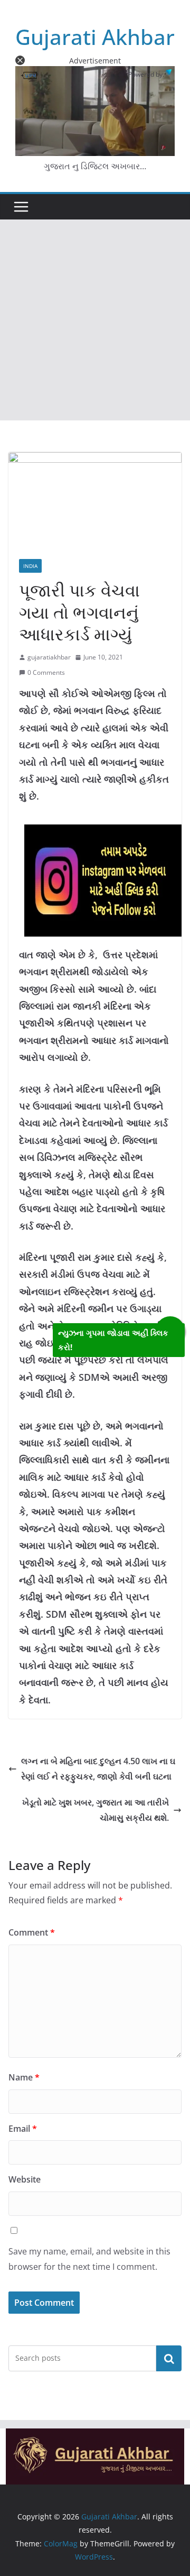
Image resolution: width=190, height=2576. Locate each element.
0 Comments (46, 672)
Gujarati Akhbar (95, 37)
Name (24, 2077)
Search (169, 2358)
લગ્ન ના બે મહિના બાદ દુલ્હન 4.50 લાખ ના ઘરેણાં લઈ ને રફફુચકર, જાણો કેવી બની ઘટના (98, 1769)
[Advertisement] (95, 320)
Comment (32, 1932)
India (30, 566)
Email (23, 2129)
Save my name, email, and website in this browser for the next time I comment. (89, 2259)
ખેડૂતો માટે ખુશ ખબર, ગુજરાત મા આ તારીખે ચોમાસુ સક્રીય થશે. (96, 1810)
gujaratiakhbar (49, 657)
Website (25, 2179)
